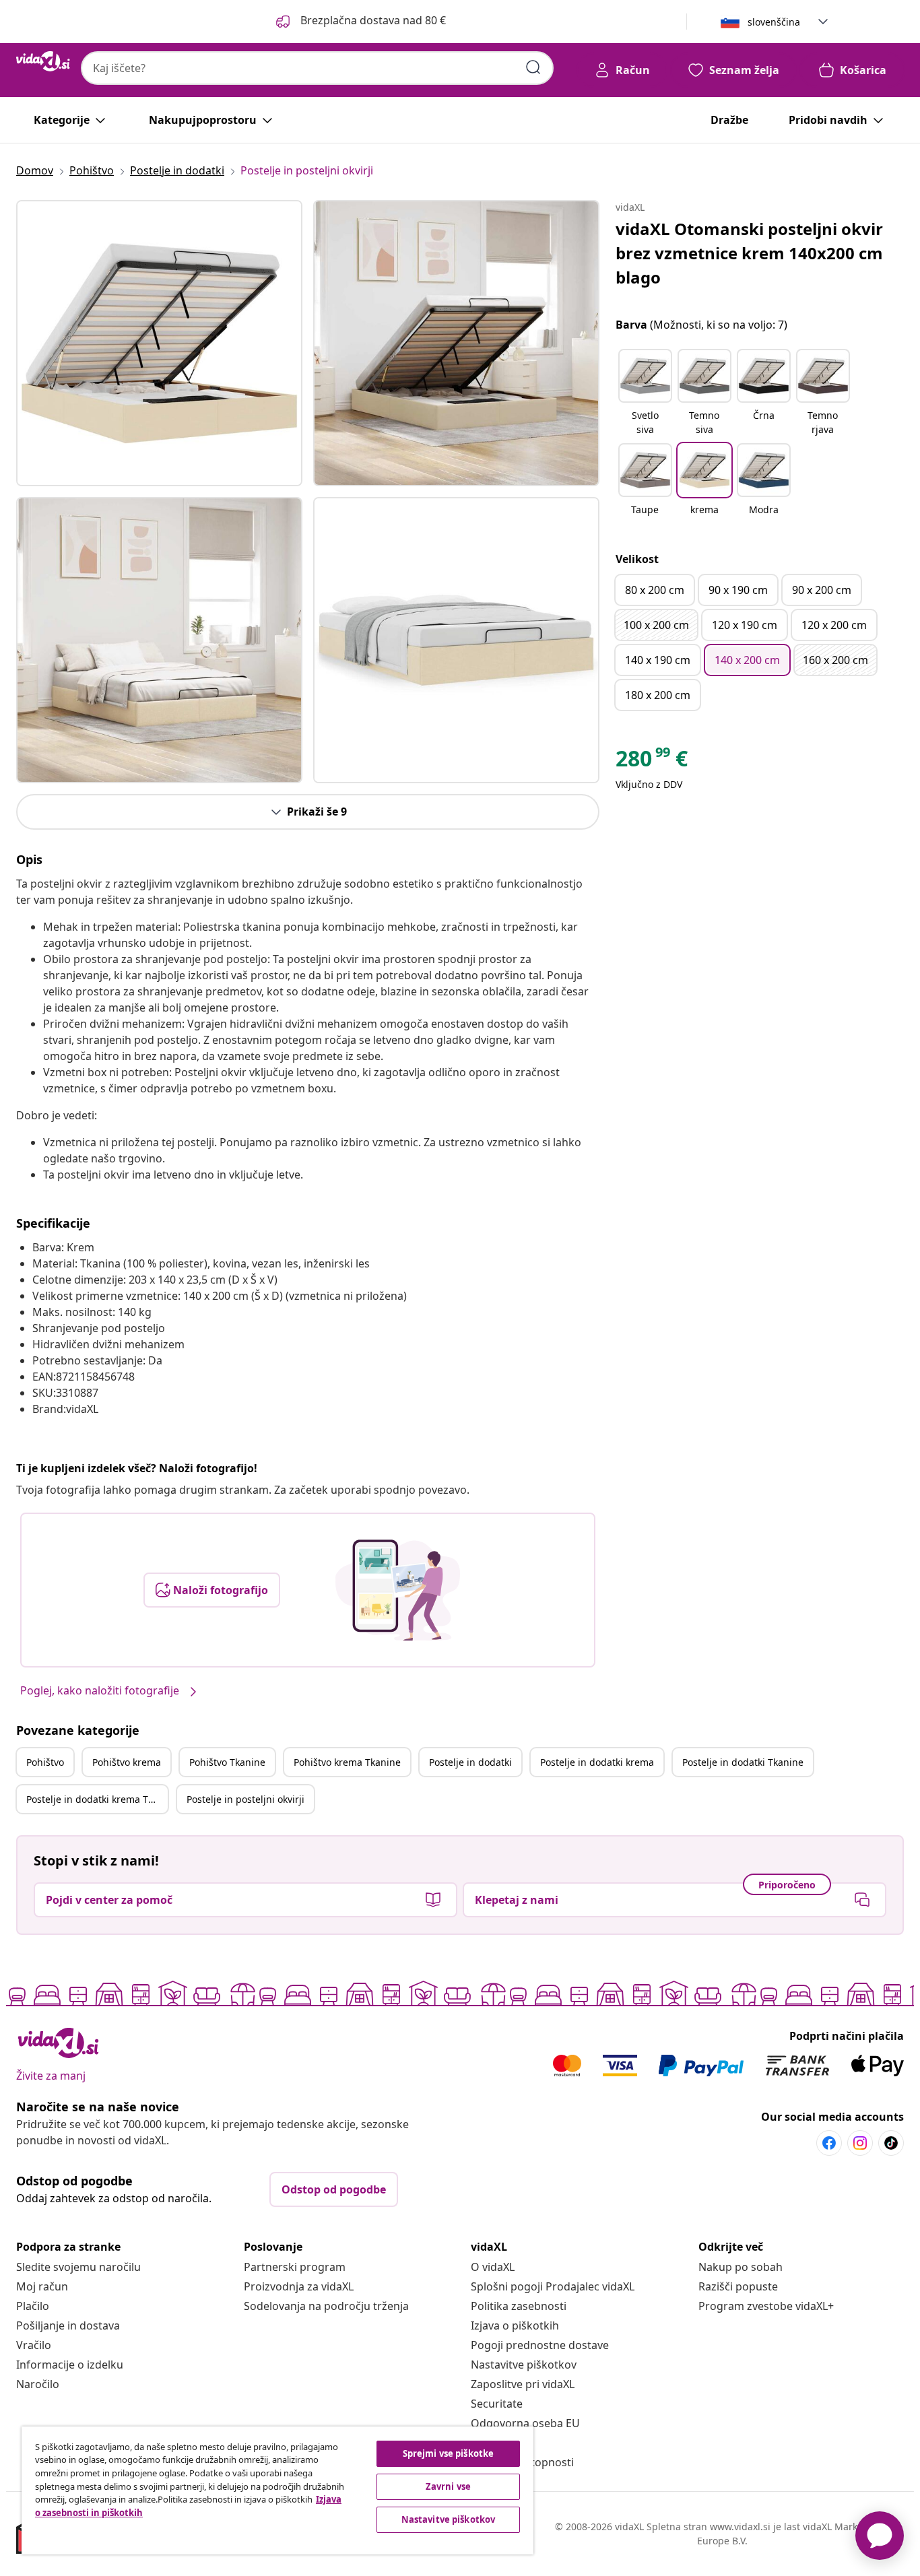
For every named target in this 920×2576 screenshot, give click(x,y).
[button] (360, 22)
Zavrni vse (448, 2486)
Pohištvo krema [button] (127, 1762)
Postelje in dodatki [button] (470, 1762)
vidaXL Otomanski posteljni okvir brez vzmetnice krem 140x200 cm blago (749, 253)
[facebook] (829, 2143)
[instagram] (860, 2143)
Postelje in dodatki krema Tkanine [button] (97, 1799)
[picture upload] (398, 1590)
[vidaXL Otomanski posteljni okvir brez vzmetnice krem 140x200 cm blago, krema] (159, 343)
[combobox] (317, 68)
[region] (277, 2490)
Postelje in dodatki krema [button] (597, 1762)
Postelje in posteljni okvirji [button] (245, 1799)
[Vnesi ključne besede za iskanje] (533, 67)
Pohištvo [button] (45, 1762)
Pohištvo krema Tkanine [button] (347, 1762)
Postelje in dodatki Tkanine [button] (743, 1762)
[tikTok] (891, 2143)
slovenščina (774, 22)
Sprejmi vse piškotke (449, 2453)
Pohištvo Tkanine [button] (227, 1762)
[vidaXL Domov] (43, 61)
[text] (652, 762)
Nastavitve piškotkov (524, 2365)
